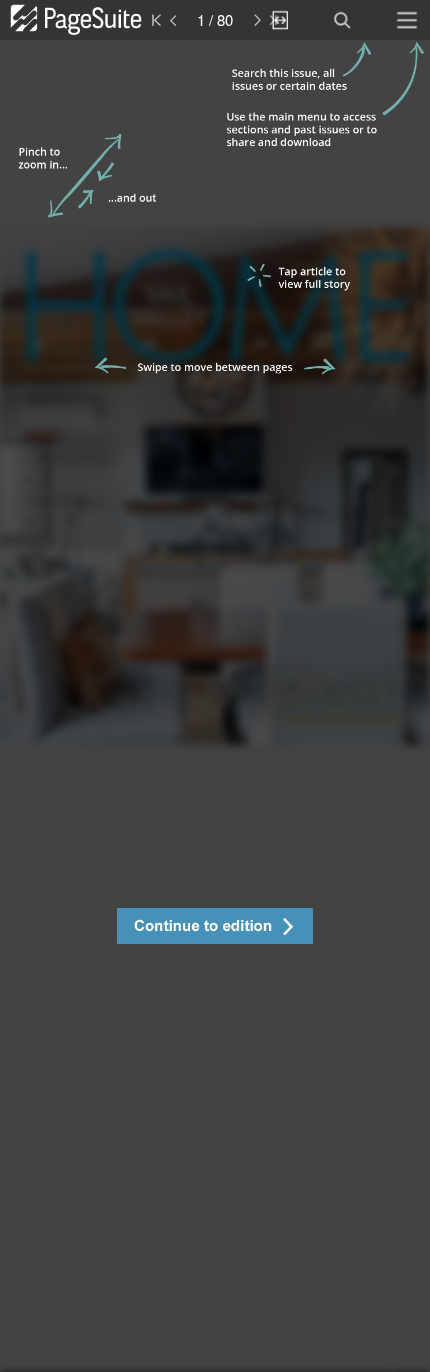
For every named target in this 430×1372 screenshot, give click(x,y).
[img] (215, 706)
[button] (215, 928)
